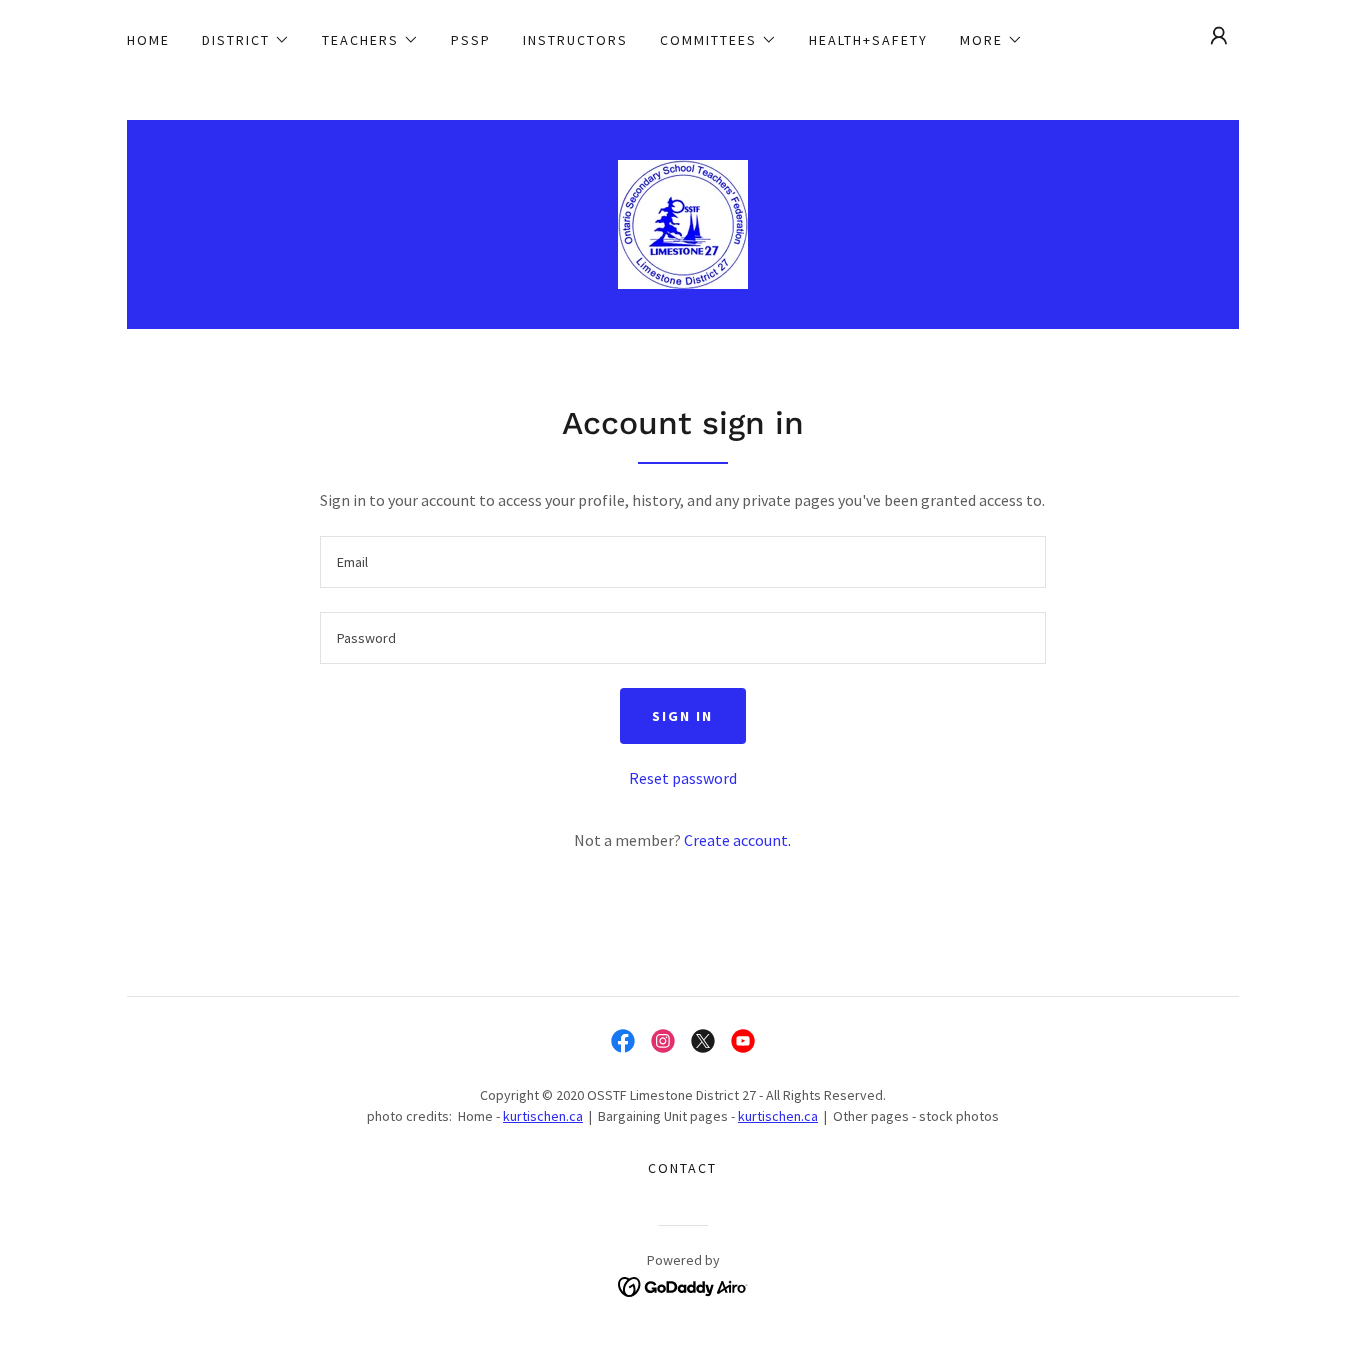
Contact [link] (682, 1168)
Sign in (682, 716)
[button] (246, 40)
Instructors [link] (575, 40)
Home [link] (148, 40)
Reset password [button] (683, 778)
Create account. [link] (737, 840)
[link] (683, 222)
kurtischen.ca (543, 1116)
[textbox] (682, 562)
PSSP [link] (471, 40)
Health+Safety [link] (868, 40)
